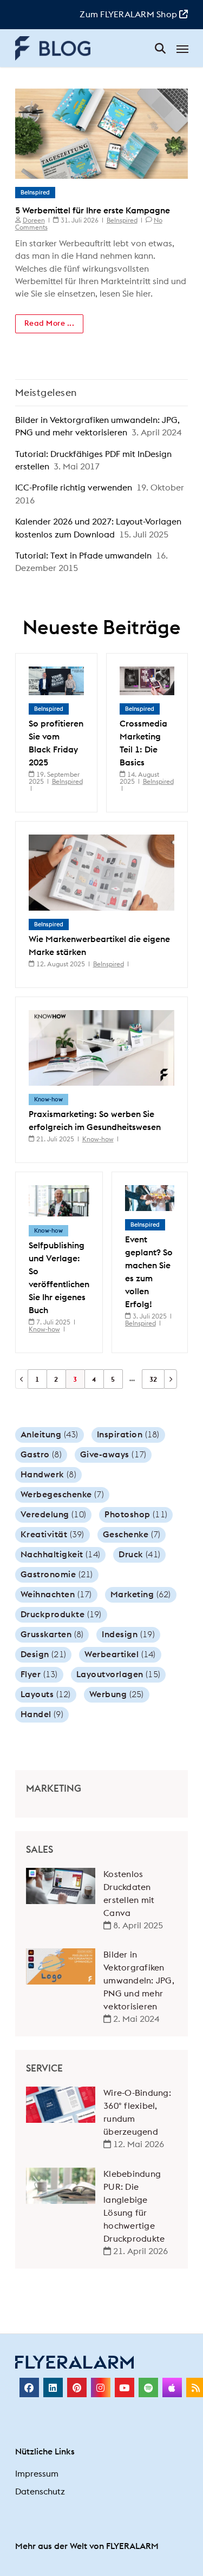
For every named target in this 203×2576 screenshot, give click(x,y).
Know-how (48, 1099)
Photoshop (136, 1515)
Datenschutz (40, 2492)
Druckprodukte (61, 1615)
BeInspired (35, 193)
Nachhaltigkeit (61, 1555)
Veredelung (54, 1515)
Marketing (141, 1595)
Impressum (37, 2474)
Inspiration (128, 1435)
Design (44, 1654)
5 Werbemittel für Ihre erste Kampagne (93, 211)
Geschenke (132, 1535)
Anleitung (50, 1435)
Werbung (117, 1694)
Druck (139, 1555)
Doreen (34, 220)
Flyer (39, 1674)
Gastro (41, 1455)
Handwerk (48, 1475)
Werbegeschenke (62, 1495)
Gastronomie (57, 1575)
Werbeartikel (120, 1654)
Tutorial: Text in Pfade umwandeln (83, 556)
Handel (42, 1714)
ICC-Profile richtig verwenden (74, 488)
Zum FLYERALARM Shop (129, 15)
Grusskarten (52, 1635)
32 (153, 1380)
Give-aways (113, 1455)
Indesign (128, 1635)
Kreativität (53, 1535)
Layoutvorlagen (119, 1674)
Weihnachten (56, 1595)
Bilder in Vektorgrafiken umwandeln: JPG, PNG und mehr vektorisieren (139, 1981)
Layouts (46, 1694)
